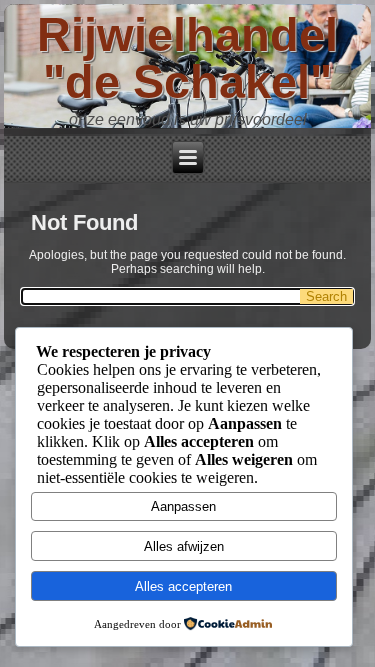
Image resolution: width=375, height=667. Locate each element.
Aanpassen (183, 506)
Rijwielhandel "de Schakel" (187, 58)
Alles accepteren (183, 586)
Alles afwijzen (184, 546)
